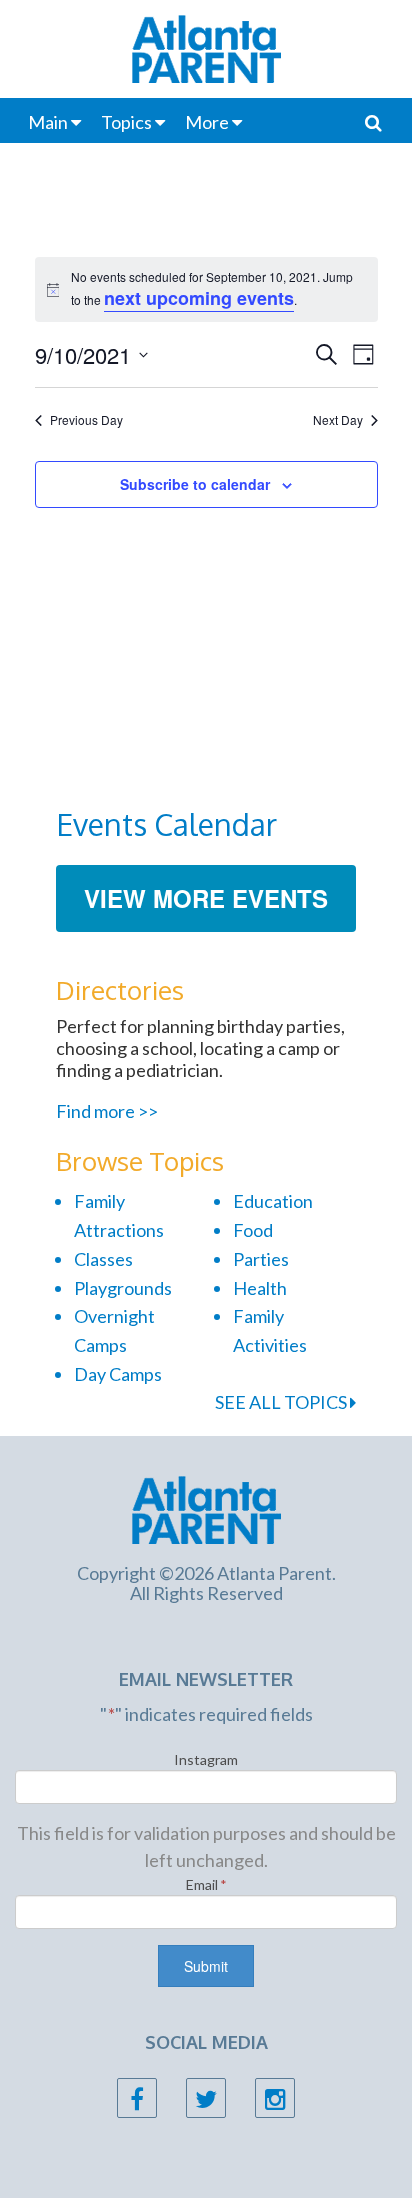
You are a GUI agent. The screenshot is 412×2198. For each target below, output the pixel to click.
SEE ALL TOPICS (282, 1402)
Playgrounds (123, 1288)
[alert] (206, 289)
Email (206, 1884)
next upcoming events (199, 298)
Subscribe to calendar (195, 484)
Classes (103, 1259)
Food (253, 1230)
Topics (126, 122)
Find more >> (107, 1111)
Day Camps (118, 1374)
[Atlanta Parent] (206, 1507)
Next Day (338, 420)
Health (260, 1288)
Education (273, 1201)
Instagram (206, 1759)
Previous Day (86, 420)
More (207, 122)
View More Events (206, 898)
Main (48, 122)
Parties (261, 1259)
